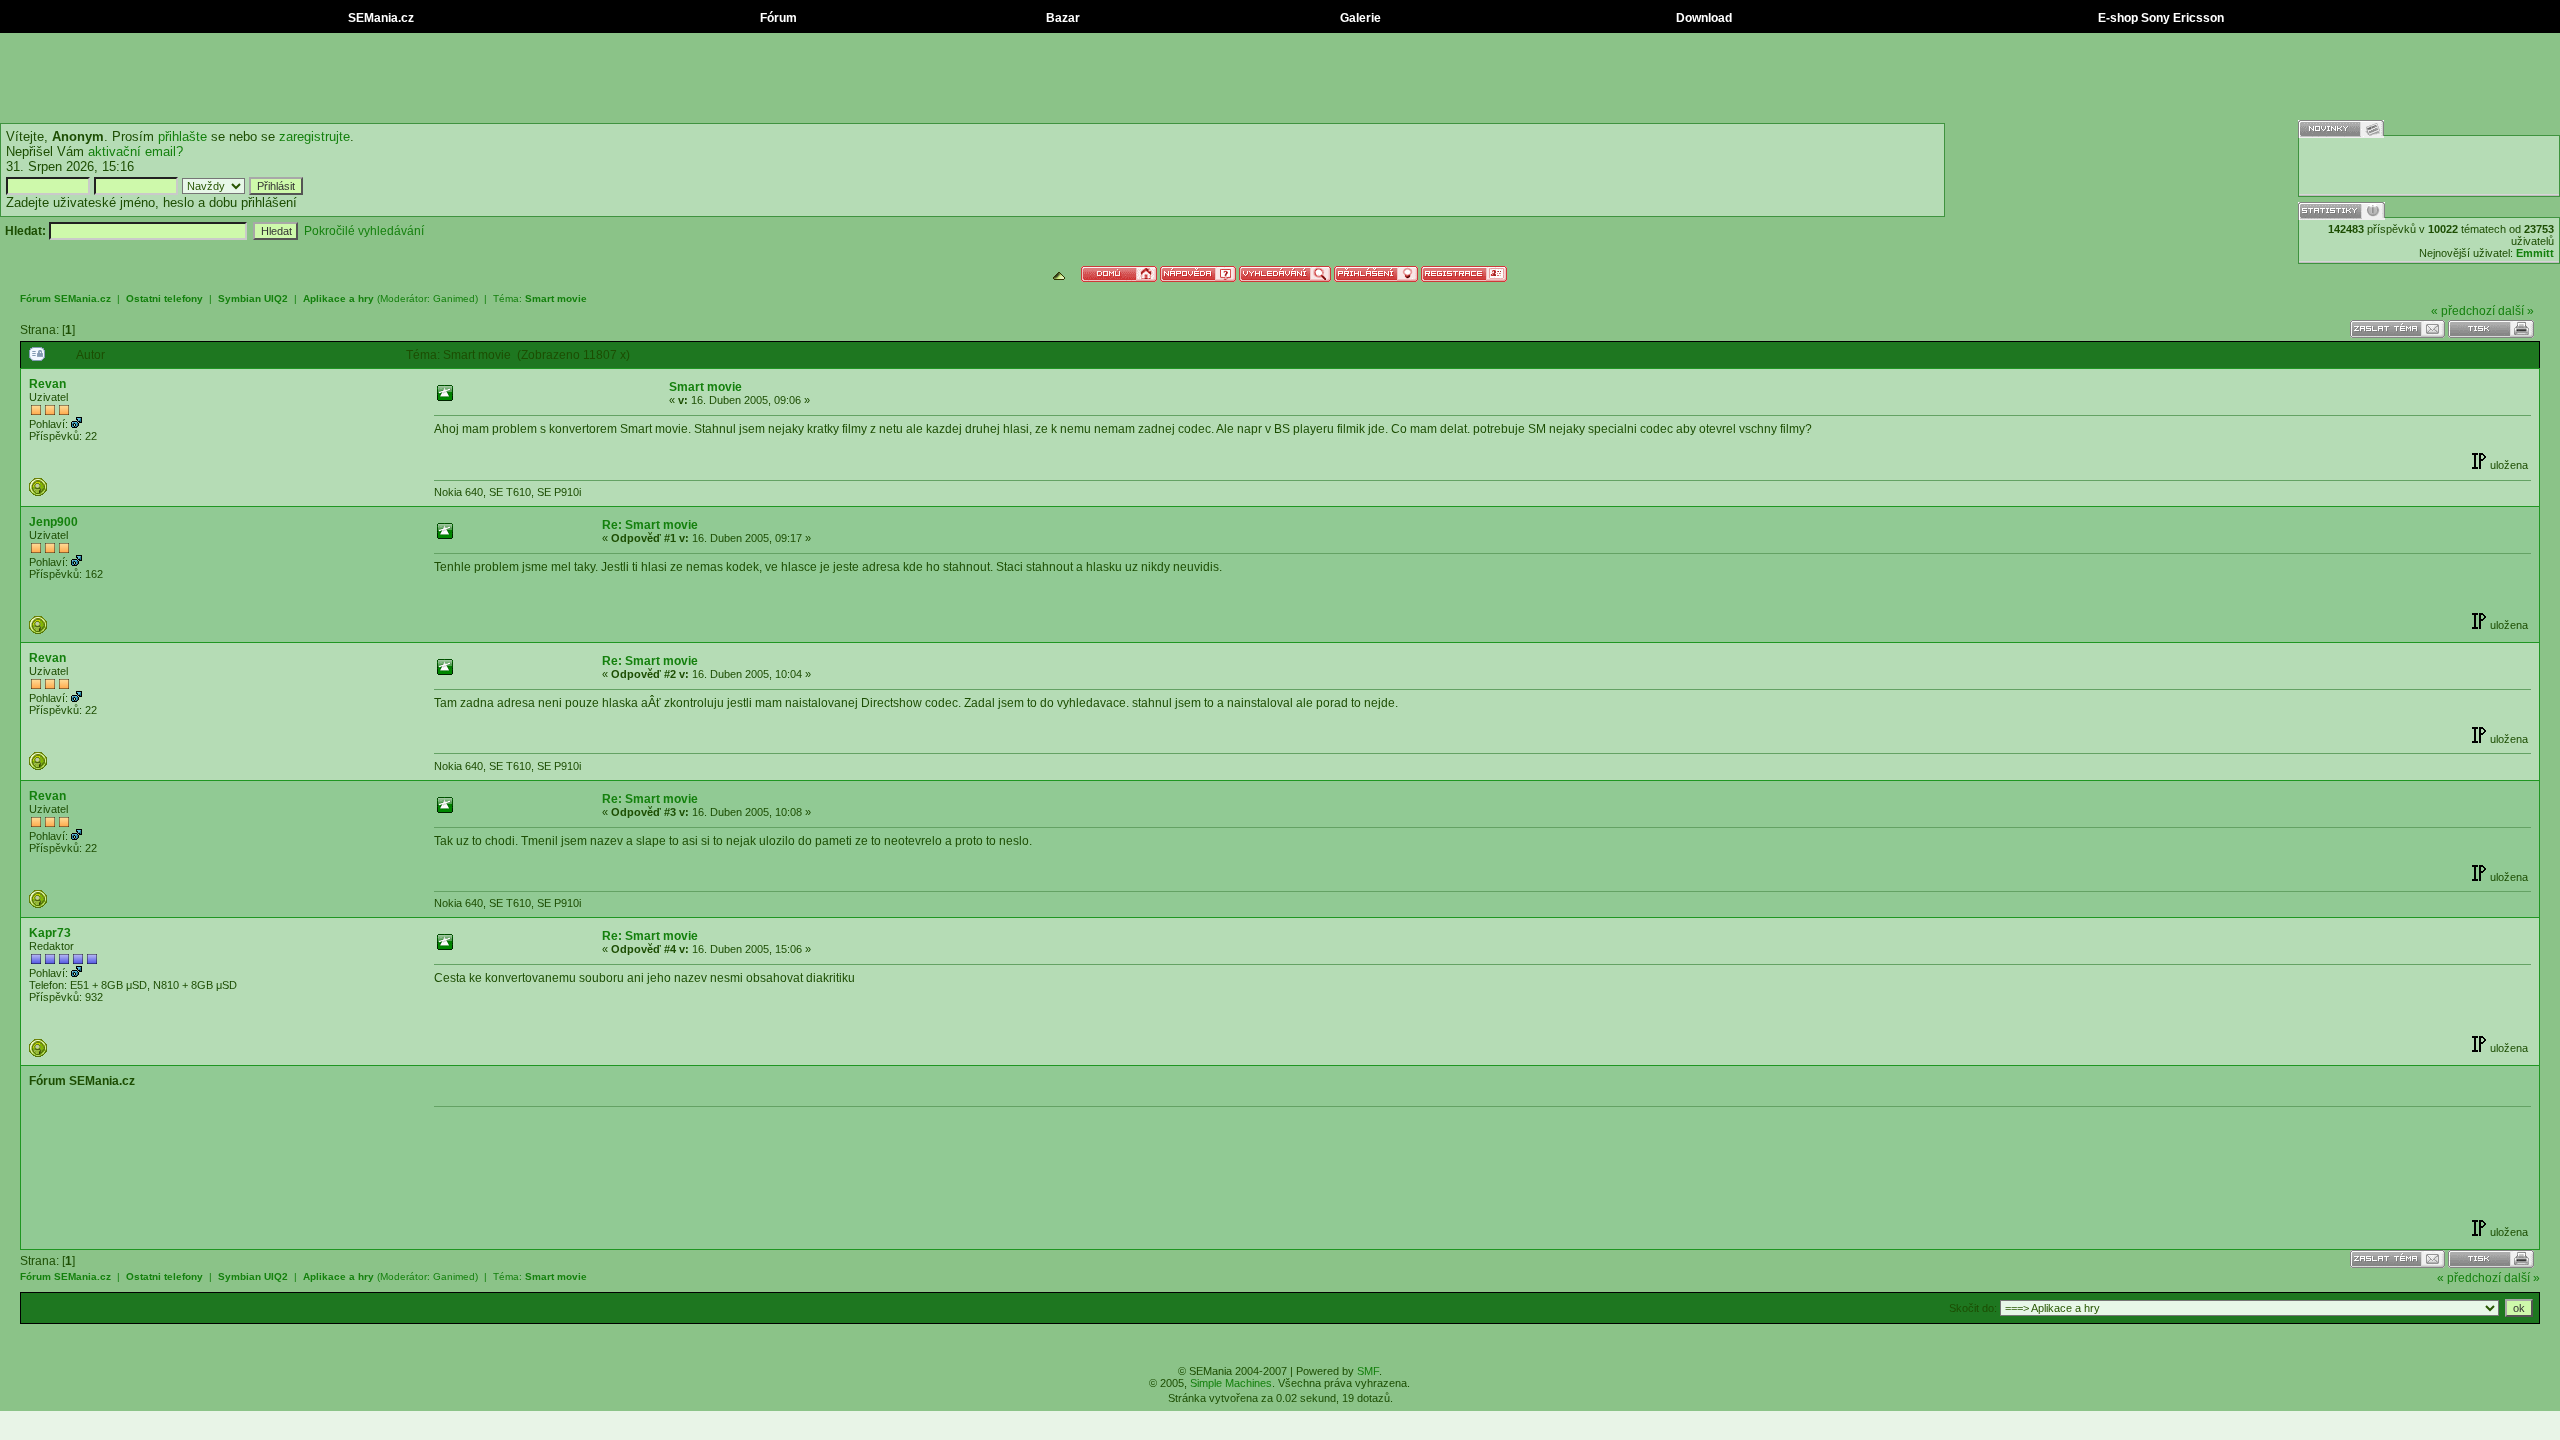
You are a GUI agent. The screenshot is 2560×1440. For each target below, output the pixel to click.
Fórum (777, 18)
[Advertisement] (1280, 78)
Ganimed (454, 298)
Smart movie (556, 298)
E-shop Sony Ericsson (2159, 18)
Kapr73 (50, 933)
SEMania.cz (379, 18)
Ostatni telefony (164, 298)
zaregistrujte (314, 136)
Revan (47, 384)
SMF (1368, 1371)
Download (1702, 18)
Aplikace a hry (338, 298)
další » (2516, 311)
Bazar (1061, 18)
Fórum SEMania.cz (65, 298)
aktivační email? (135, 151)
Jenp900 (53, 522)
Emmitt (2535, 253)
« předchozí (2463, 311)
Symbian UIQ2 (253, 298)
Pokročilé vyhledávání (364, 231)
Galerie (1359, 18)
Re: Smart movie (650, 525)
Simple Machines (1231, 1383)
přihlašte (182, 136)
